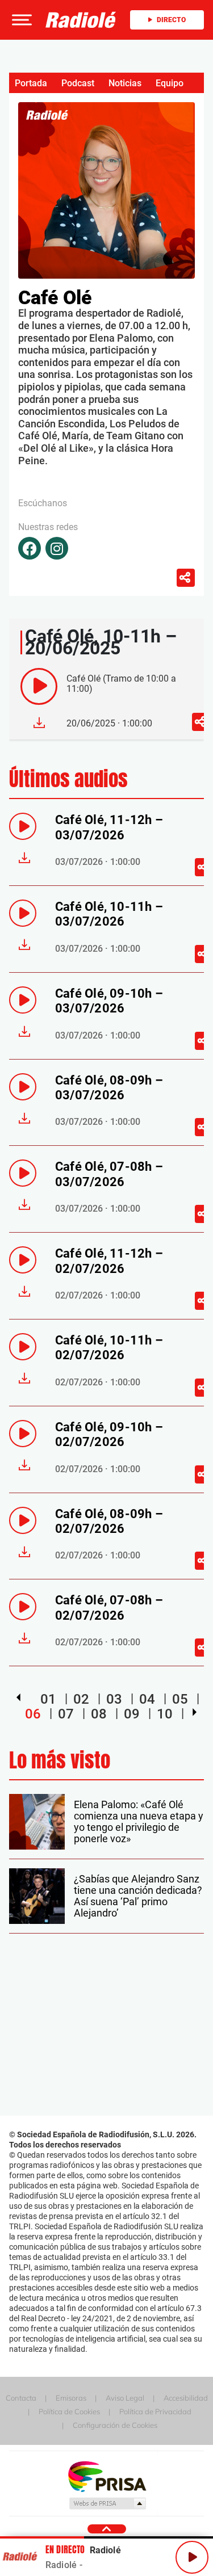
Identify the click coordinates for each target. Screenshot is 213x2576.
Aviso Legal (125, 2398)
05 (180, 1699)
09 (132, 1714)
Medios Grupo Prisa (107, 2503)
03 (114, 1699)
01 (48, 1699)
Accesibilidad (186, 2398)
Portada (31, 83)
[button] (20, 20)
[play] (39, 686)
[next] (195, 1712)
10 (165, 1714)
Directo (171, 20)
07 (66, 1714)
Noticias (125, 83)
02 (81, 1699)
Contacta (21, 2398)
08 (99, 1714)
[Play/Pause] (192, 2557)
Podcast (78, 83)
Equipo (170, 83)
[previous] (18, 1697)
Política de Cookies (69, 2411)
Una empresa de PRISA (107, 2476)
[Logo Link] (81, 20)
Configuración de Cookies (115, 2425)
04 (147, 1699)
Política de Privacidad (155, 2411)
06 (33, 1714)
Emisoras (71, 2398)
